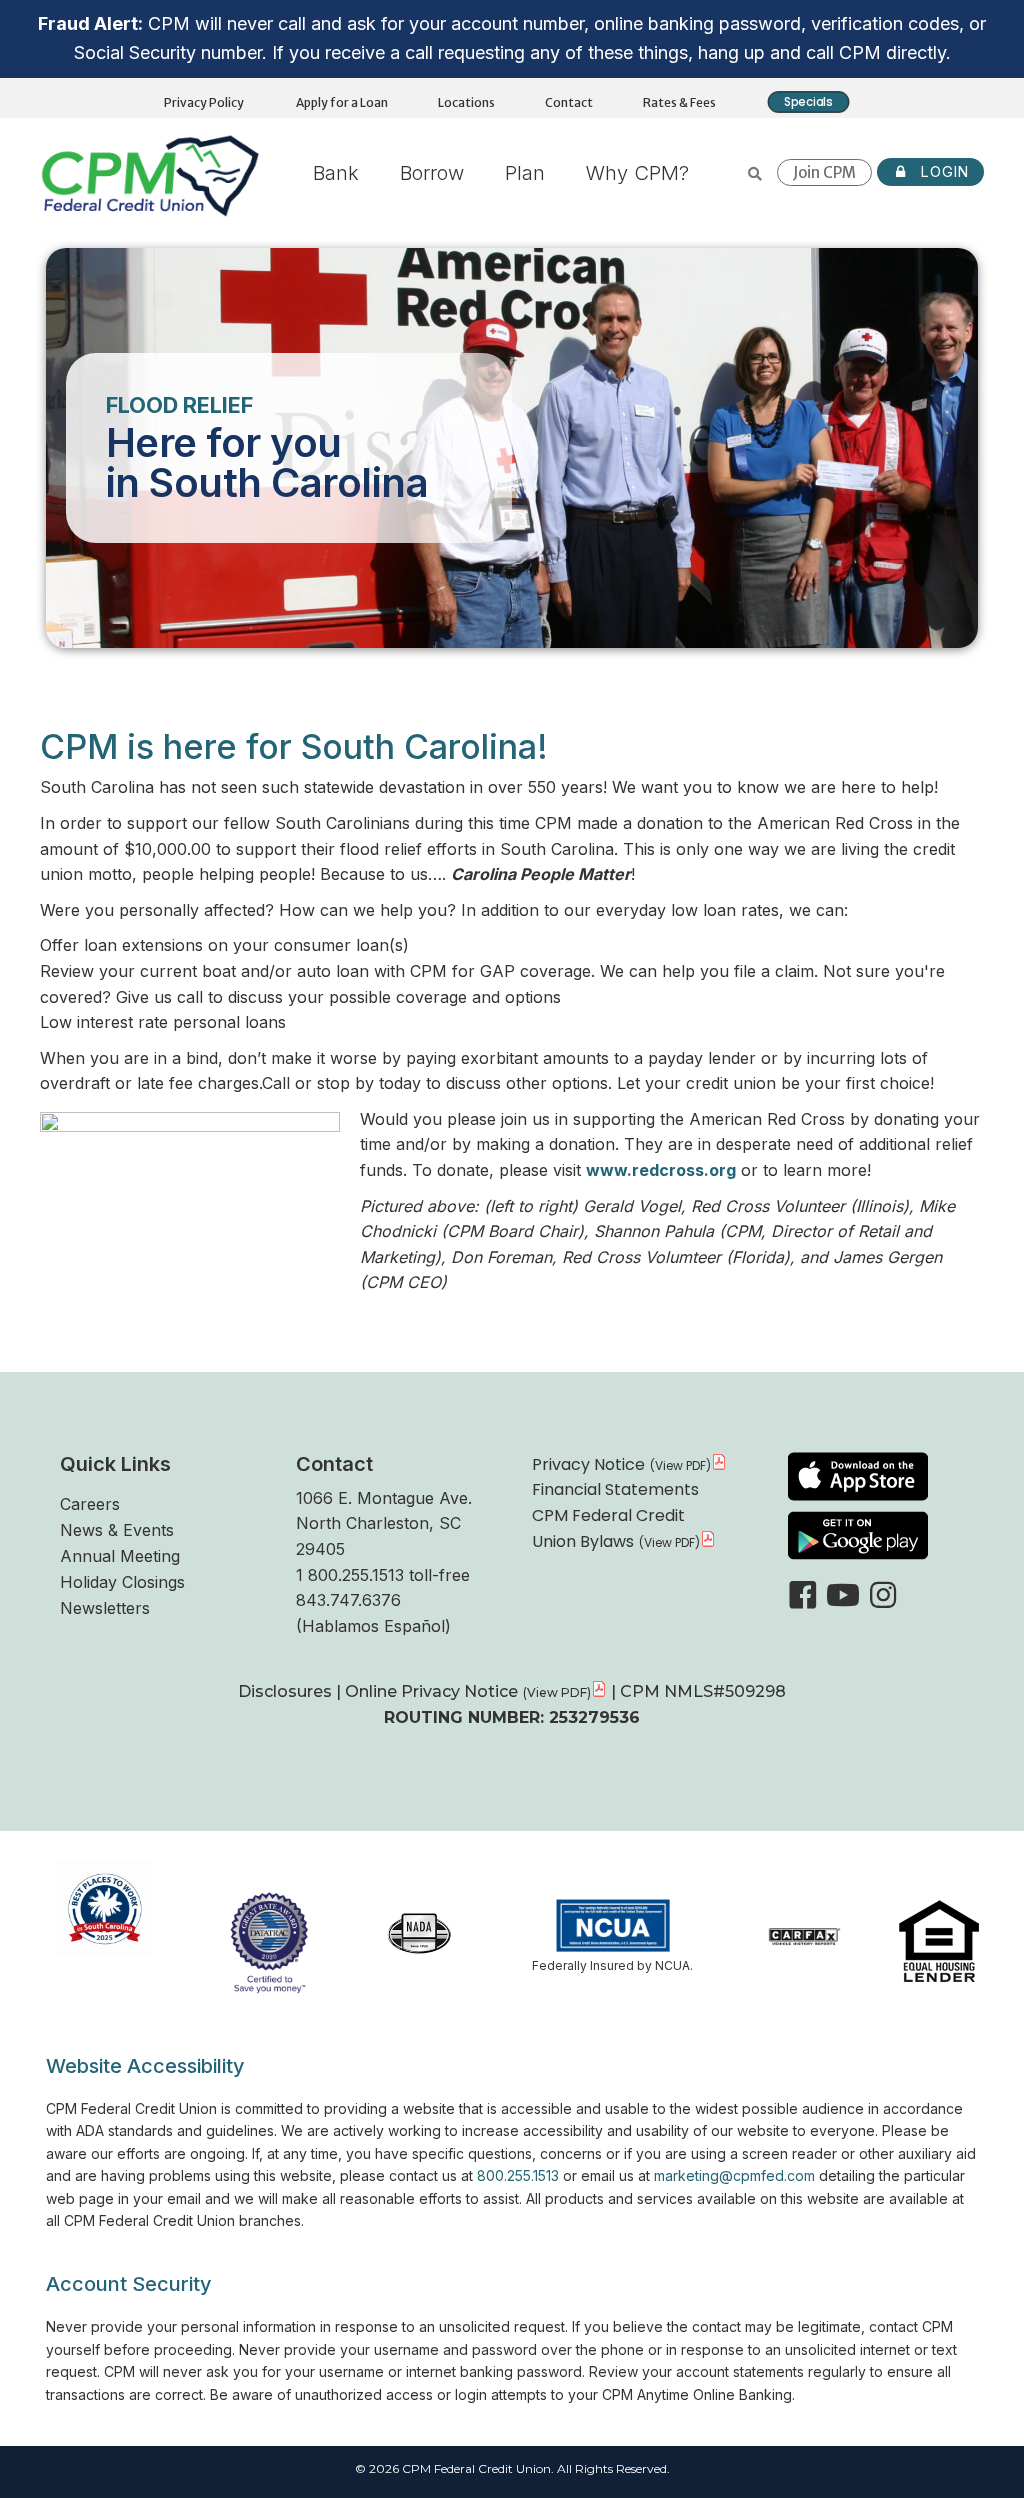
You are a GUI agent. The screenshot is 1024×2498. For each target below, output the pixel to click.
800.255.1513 (518, 2175)
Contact (569, 102)
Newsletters (105, 1608)
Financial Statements (615, 1489)
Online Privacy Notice (431, 1691)
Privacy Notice (588, 1464)
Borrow (432, 173)
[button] (803, 1595)
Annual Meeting (120, 1556)
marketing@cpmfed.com (734, 2175)
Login (942, 171)
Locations (466, 102)
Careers (90, 1504)
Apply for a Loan (342, 102)
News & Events (117, 1530)
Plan (525, 173)
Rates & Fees (679, 102)
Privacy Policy (204, 102)
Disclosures (287, 1691)
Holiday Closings (122, 1582)
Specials (808, 101)
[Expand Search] (756, 174)
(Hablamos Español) (373, 1626)
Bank (336, 173)
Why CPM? (637, 173)
